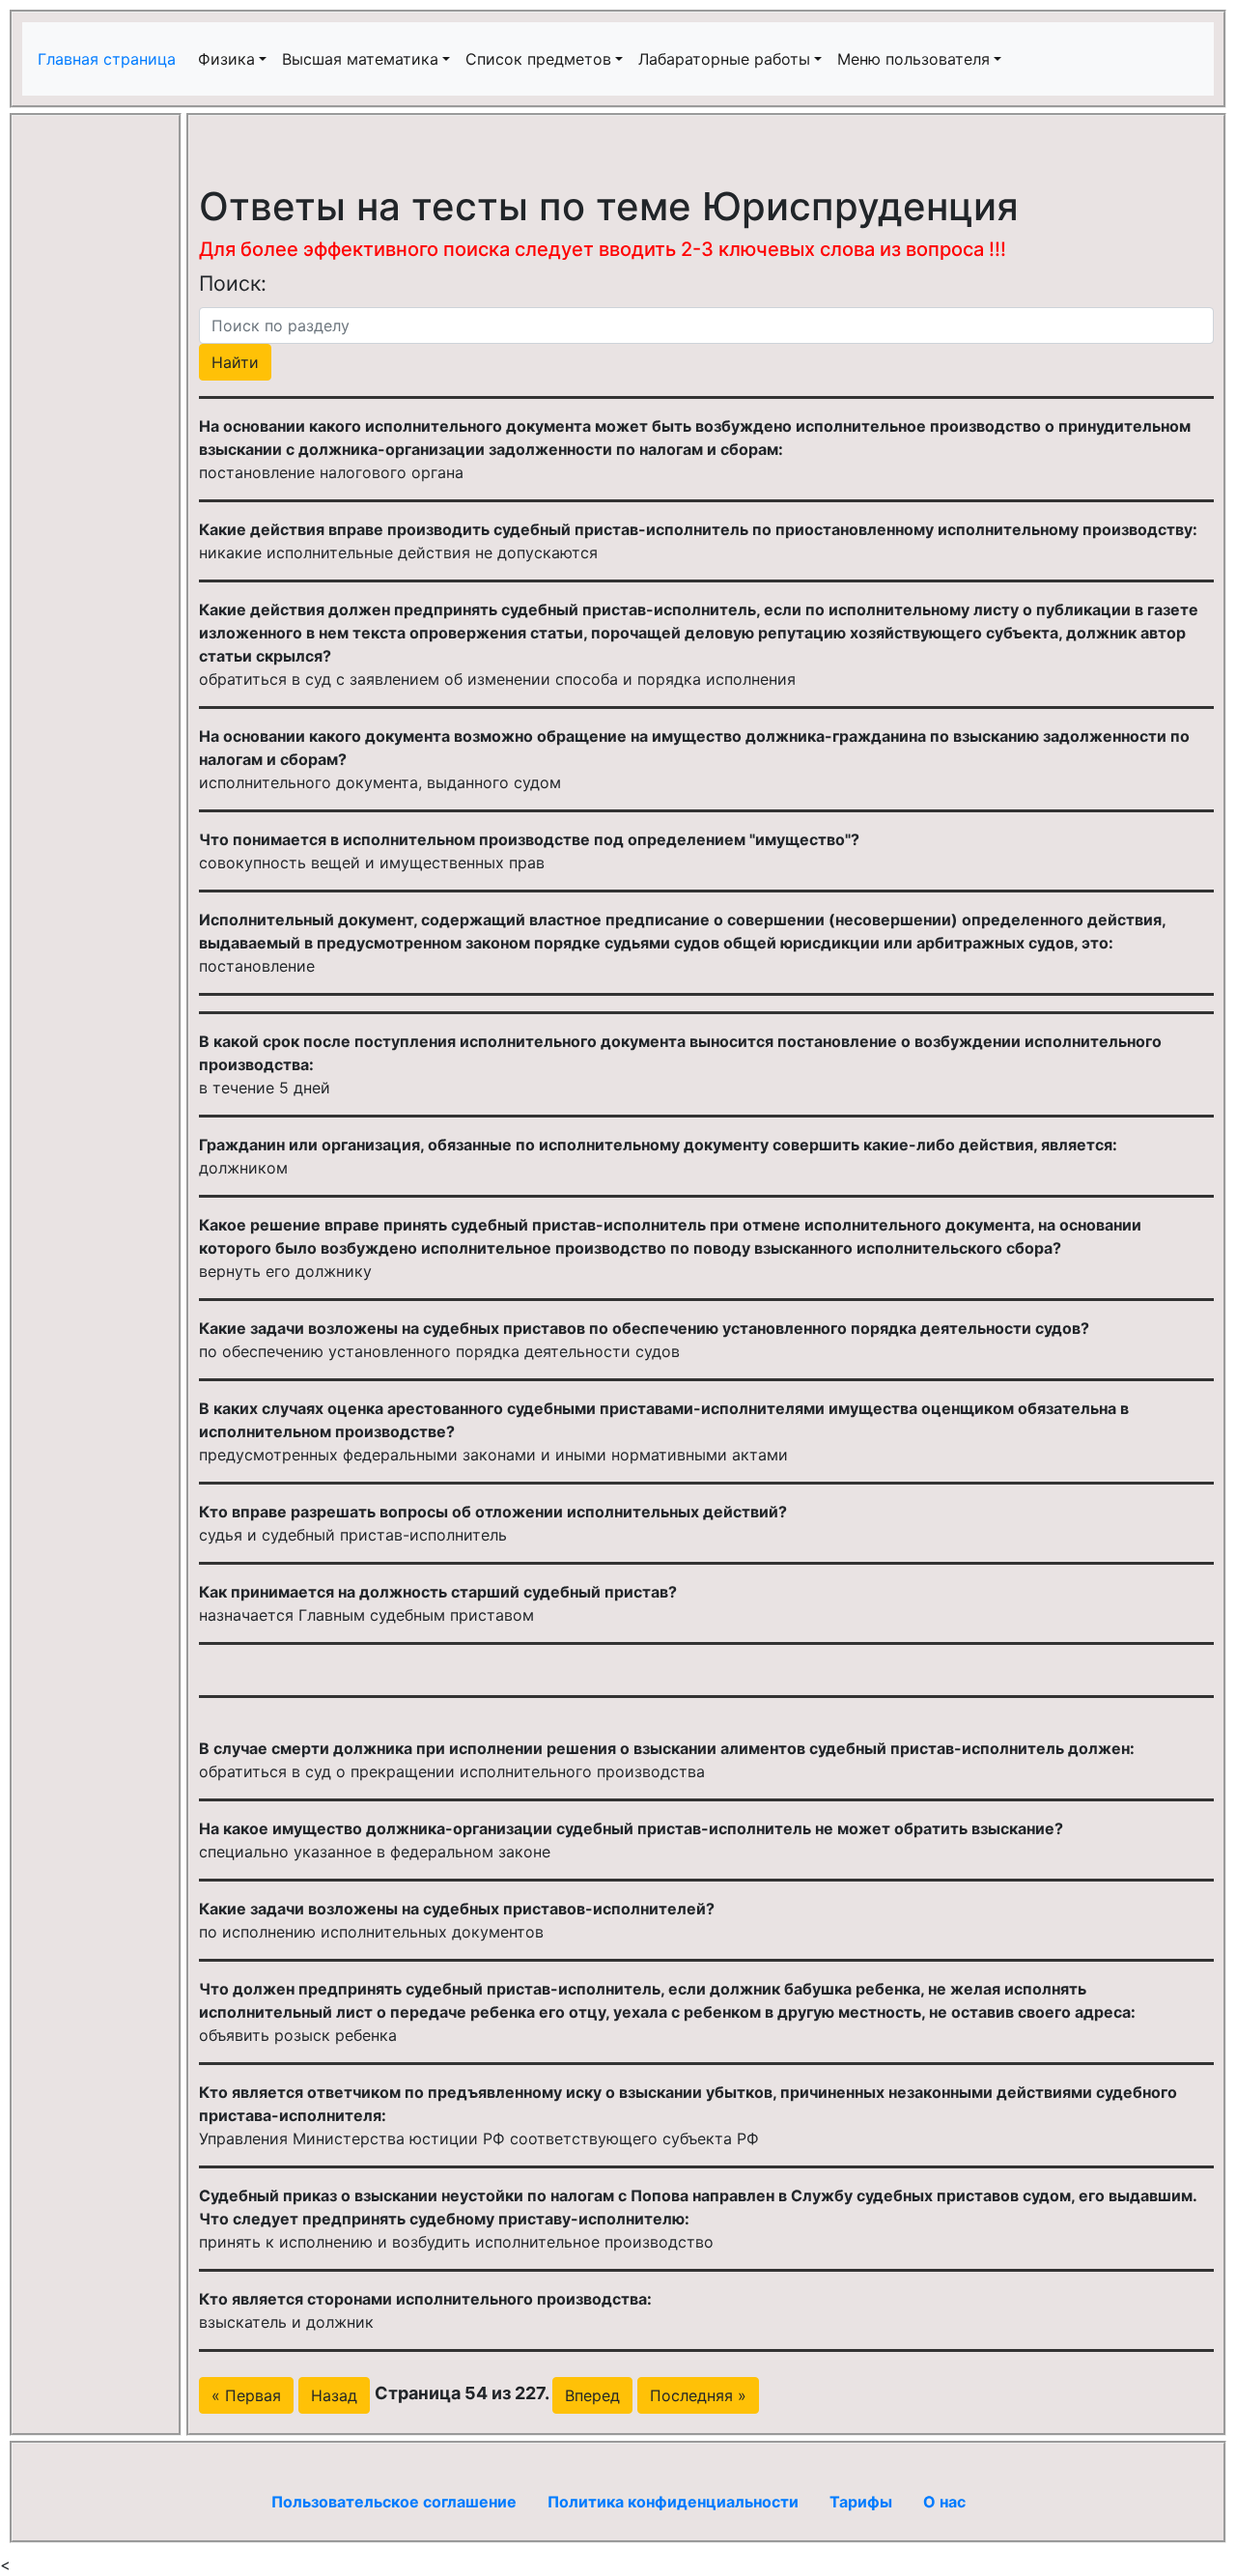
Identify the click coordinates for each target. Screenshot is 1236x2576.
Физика (226, 59)
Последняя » (698, 2395)
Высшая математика (360, 59)
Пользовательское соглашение (394, 2502)
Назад (334, 2395)
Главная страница (109, 59)
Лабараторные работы (724, 59)
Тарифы (861, 2502)
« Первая (246, 2395)
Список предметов (538, 59)
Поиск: (233, 283)
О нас (944, 2502)
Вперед (592, 2395)
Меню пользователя (913, 59)
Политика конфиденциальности (673, 2502)
